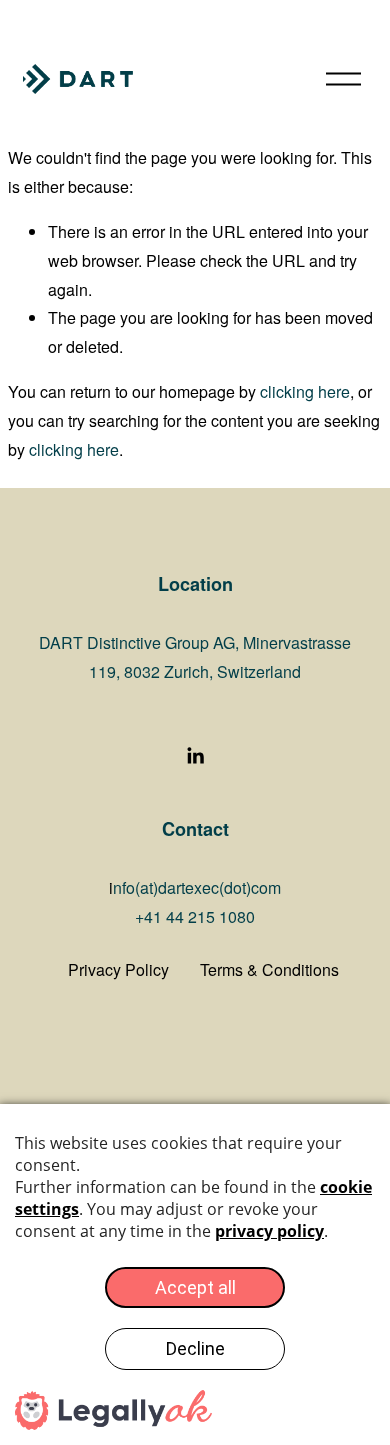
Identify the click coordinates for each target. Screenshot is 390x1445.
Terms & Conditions (269, 969)
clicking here (305, 391)
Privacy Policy (118, 969)
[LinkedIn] (195, 756)
